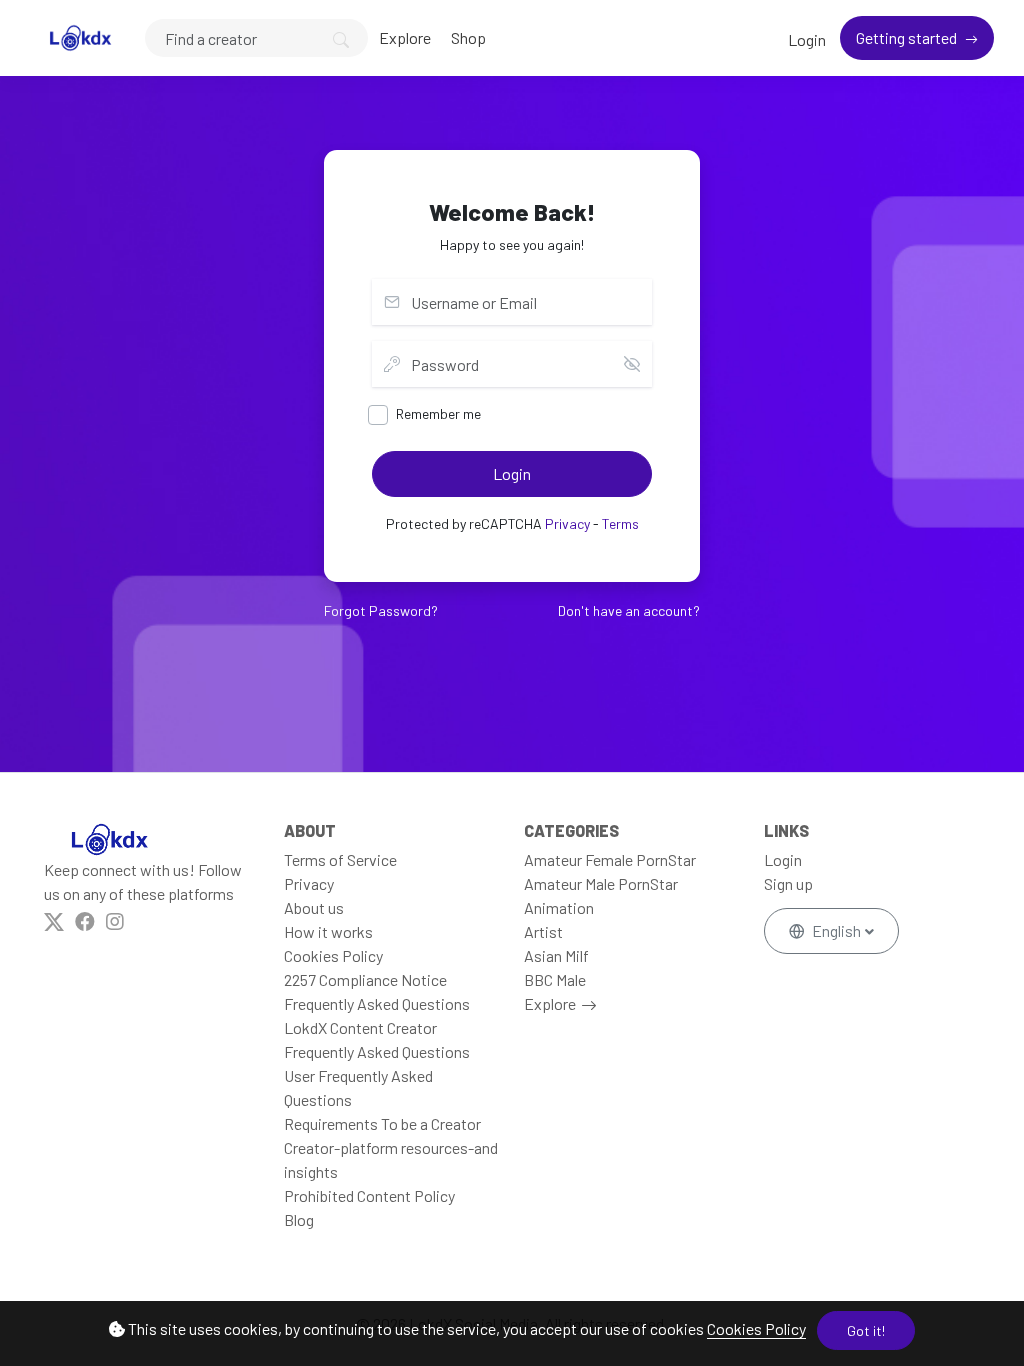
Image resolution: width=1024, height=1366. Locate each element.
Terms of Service (340, 859)
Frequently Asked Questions (377, 1003)
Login (807, 39)
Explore (405, 37)
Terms (620, 523)
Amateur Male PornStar (601, 883)
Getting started (908, 37)
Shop (468, 37)
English (836, 930)
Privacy (567, 523)
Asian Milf (556, 955)
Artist (543, 931)
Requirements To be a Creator (382, 1123)
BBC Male (555, 979)
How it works (328, 931)
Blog (299, 1219)
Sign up (788, 883)
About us (314, 907)
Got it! (866, 1330)
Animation (559, 907)
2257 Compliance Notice (365, 979)
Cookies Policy (756, 1328)
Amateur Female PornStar (610, 859)
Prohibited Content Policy (369, 1195)
